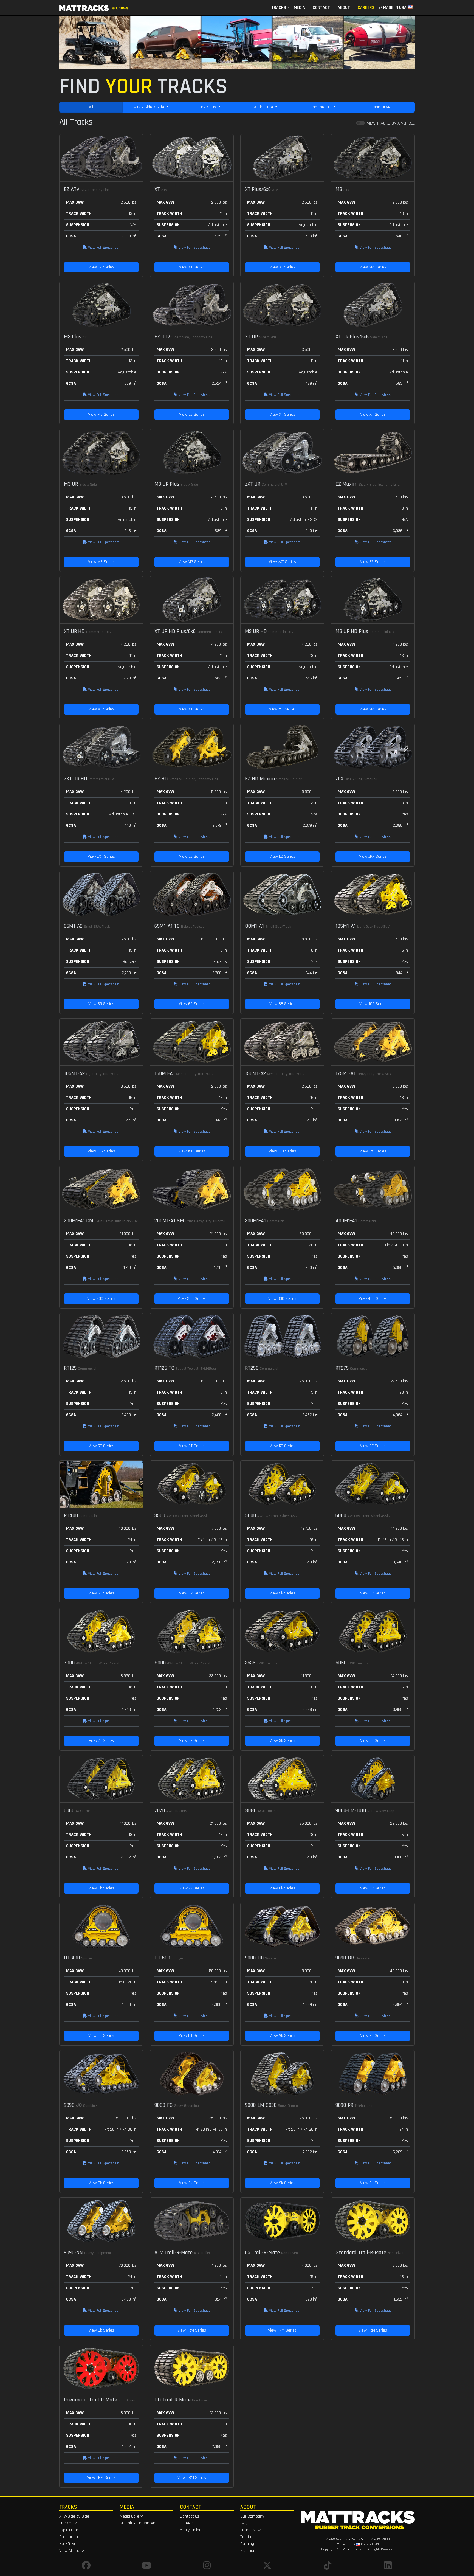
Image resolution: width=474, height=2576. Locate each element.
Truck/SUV (68, 2523)
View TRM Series (192, 2330)
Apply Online (191, 2530)
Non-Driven (383, 107)
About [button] (344, 8)
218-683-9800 (335, 2539)
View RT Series (101, 1446)
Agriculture (264, 107)
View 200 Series (101, 1299)
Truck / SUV (207, 107)
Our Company (252, 2516)
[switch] (360, 123)
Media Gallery (131, 2516)
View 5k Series (282, 1593)
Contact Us (190, 2516)
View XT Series (192, 267)
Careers (366, 8)
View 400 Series (373, 1299)
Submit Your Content (138, 2523)
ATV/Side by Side (74, 2516)
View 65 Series (101, 1004)
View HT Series (101, 2036)
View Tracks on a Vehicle (391, 123)
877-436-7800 (358, 2539)
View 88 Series (282, 1004)
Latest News (251, 2530)
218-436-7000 (380, 2539)
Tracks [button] (279, 8)
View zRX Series (373, 857)
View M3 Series (373, 267)
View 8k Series (192, 1741)
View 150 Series (192, 1151)
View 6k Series (373, 1593)
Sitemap (248, 2551)
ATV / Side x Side (150, 107)
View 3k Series (192, 1593)
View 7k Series (101, 1741)
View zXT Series (282, 562)
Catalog (247, 2544)
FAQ (244, 2523)
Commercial (321, 107)
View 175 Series (373, 1151)
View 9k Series (373, 1888)
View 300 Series (282, 1299)
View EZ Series (101, 267)
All (91, 107)
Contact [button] (321, 8)
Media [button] (299, 8)
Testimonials (251, 2537)
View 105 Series (373, 1004)
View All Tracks (72, 2551)
